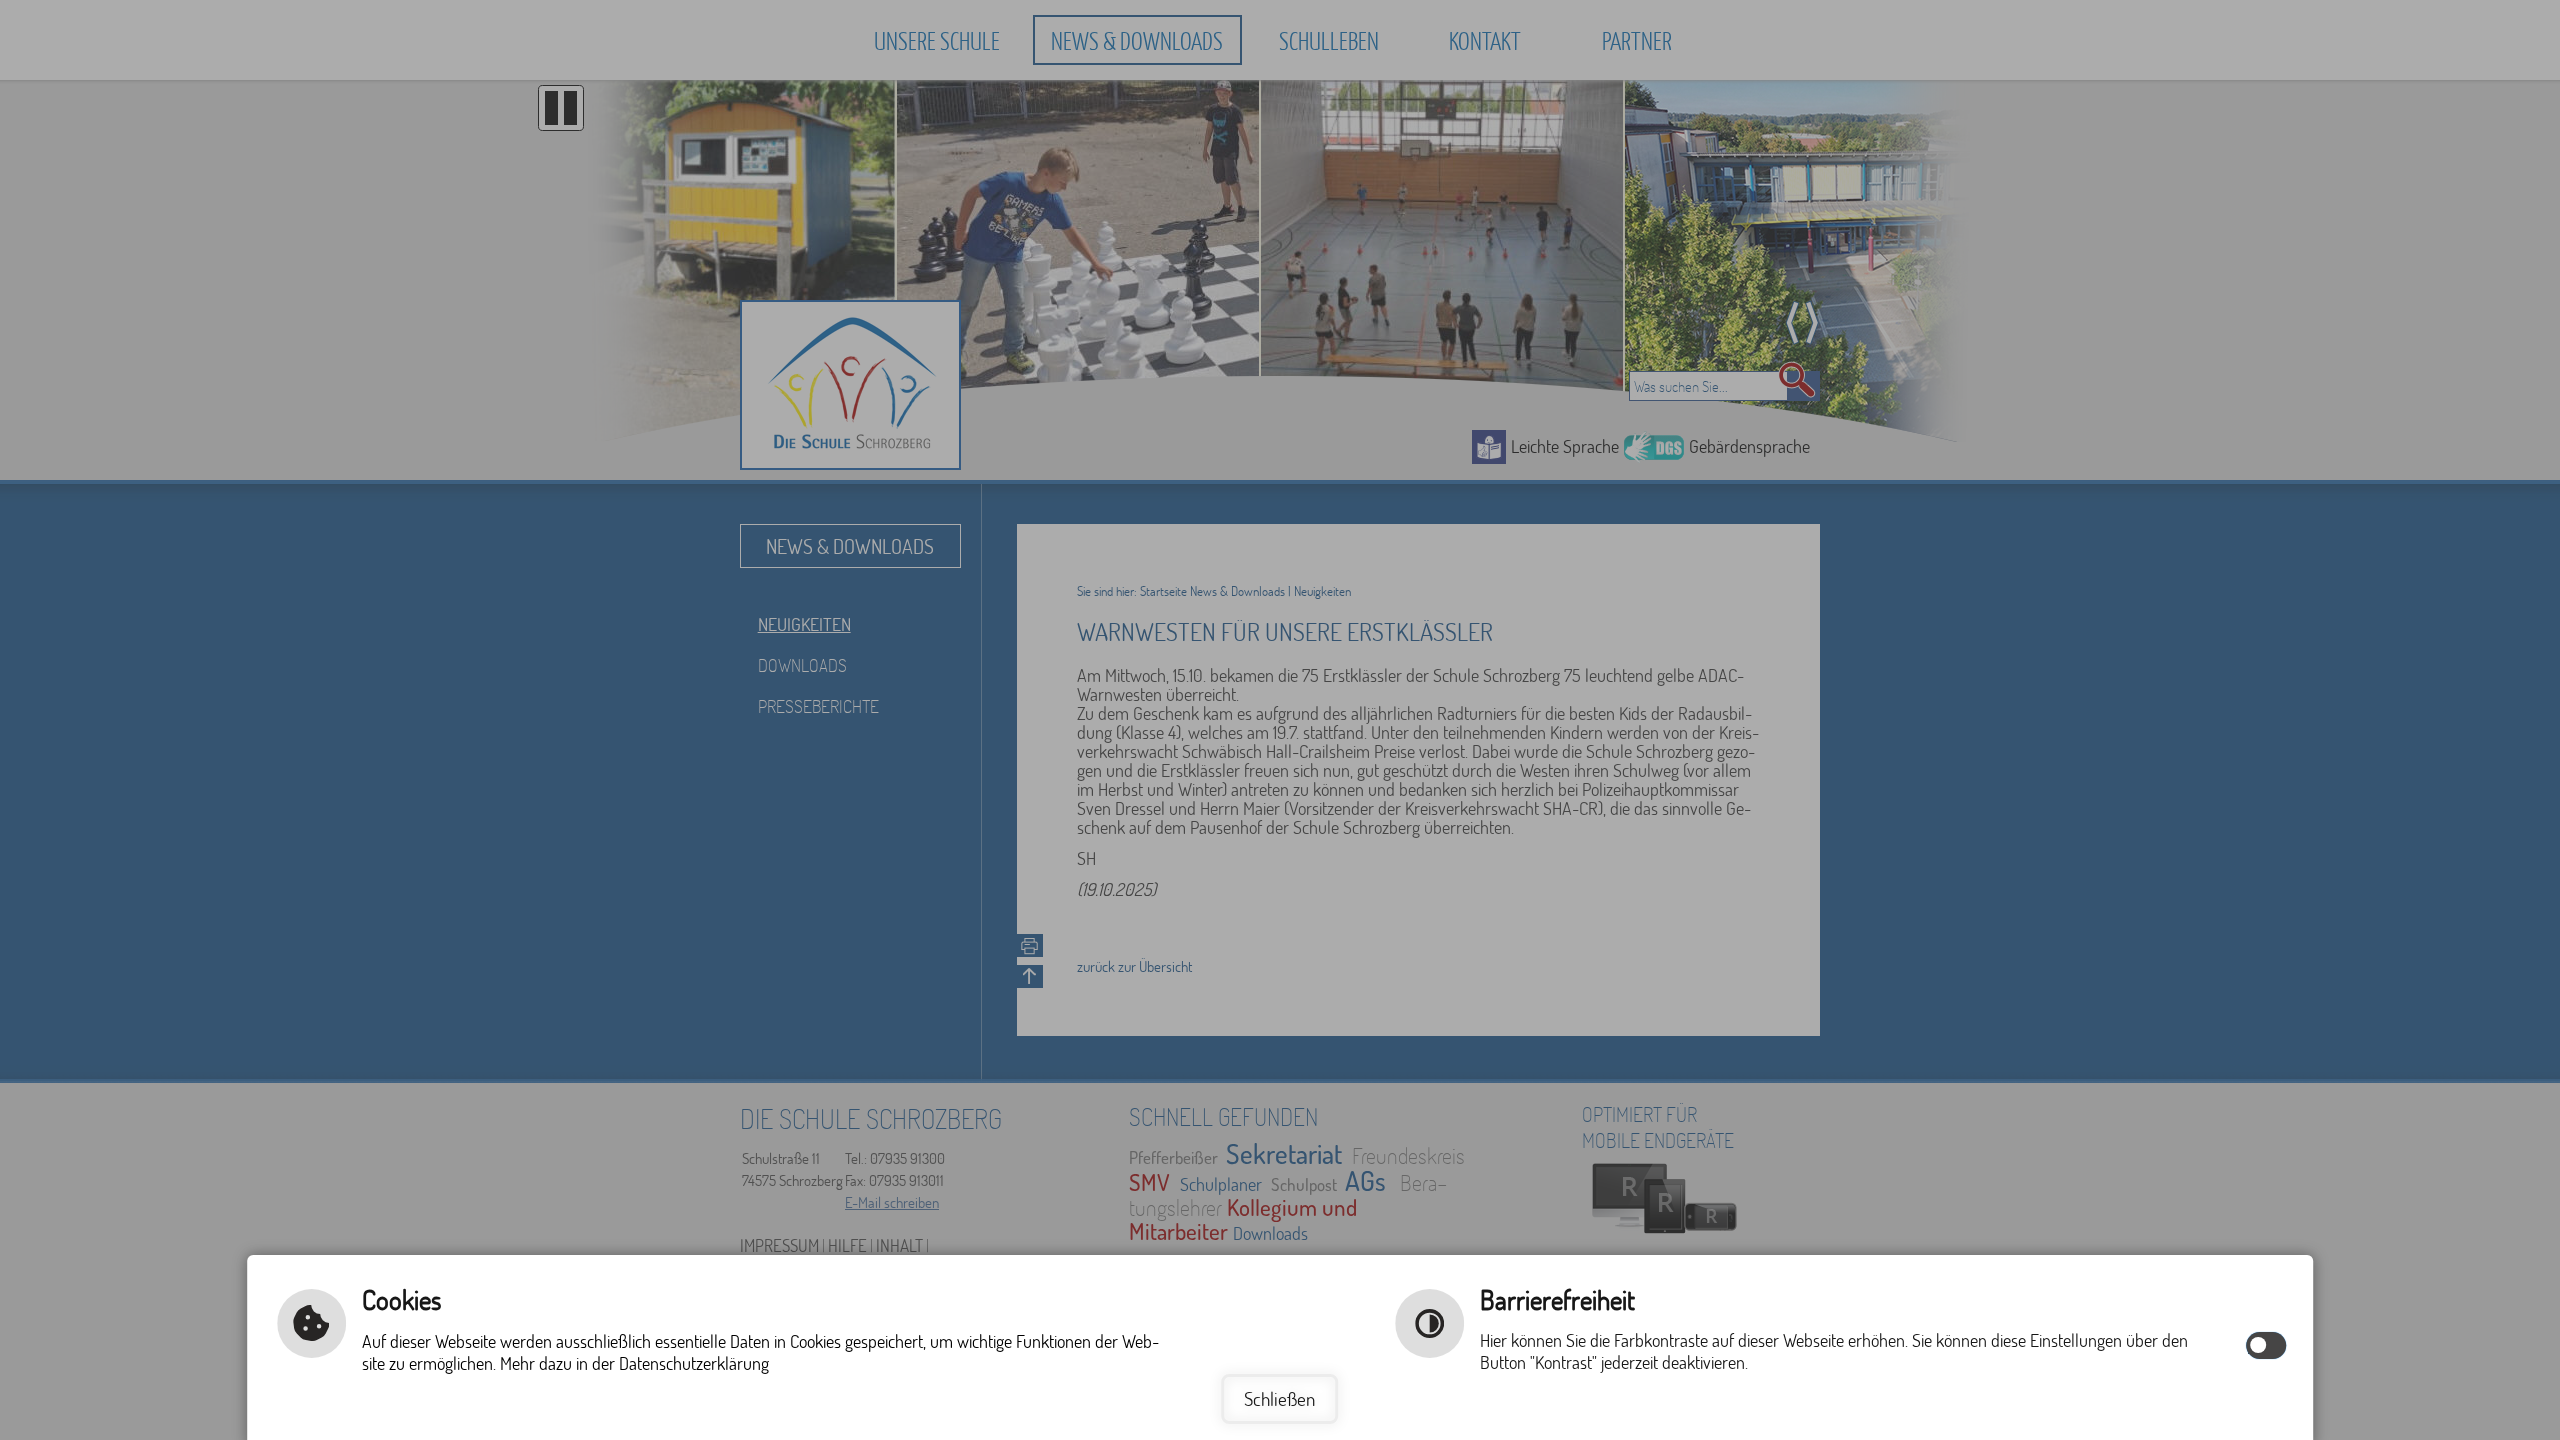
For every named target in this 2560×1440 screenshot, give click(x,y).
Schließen (1279, 1398)
